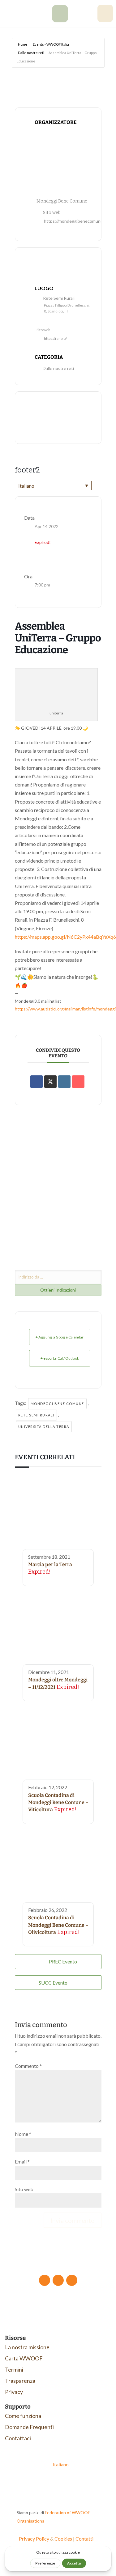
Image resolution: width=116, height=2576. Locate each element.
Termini (14, 2369)
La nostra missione (27, 2347)
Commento (28, 2066)
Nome (23, 2134)
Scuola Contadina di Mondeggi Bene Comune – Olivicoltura (58, 1925)
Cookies (63, 2539)
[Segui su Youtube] (58, 2280)
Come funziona (23, 2416)
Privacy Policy (34, 2539)
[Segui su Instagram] (72, 2280)
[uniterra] (60, 20)
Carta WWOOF (24, 2358)
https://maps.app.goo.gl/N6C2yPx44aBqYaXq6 (65, 937)
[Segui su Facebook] (45, 2280)
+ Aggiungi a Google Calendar (60, 1337)
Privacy (14, 2392)
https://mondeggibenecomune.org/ (78, 221)
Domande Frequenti (29, 2427)
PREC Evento (63, 1961)
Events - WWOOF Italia (51, 44)
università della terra (44, 1427)
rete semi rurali (36, 1415)
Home (23, 44)
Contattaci (18, 2438)
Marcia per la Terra (50, 1564)
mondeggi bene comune (57, 1404)
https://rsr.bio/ (55, 338)
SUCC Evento (53, 1983)
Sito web (24, 2189)
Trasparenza (20, 2381)
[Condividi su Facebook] (37, 1082)
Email (22, 2161)
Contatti (84, 2539)
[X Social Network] (50, 1082)
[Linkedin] (64, 1082)
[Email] (78, 1082)
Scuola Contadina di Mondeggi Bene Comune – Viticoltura (58, 1803)
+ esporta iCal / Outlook (60, 1358)
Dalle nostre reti (31, 53)
